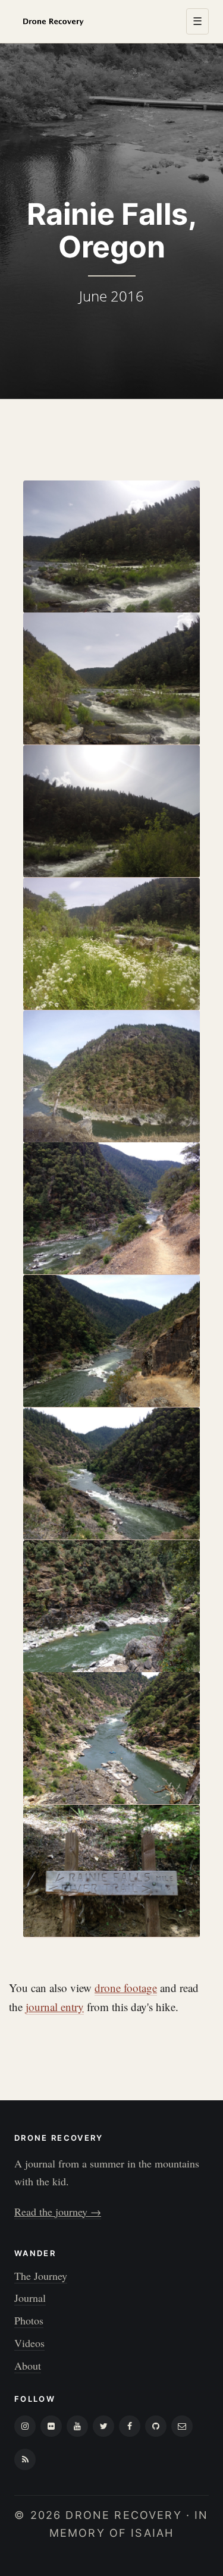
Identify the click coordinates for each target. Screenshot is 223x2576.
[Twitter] (103, 2426)
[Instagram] (25, 2426)
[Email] (182, 2426)
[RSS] (25, 2459)
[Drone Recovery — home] (53, 21)
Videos (29, 2343)
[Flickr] (51, 2426)
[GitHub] (156, 2426)
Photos (29, 2320)
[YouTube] (77, 2426)
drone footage (126, 1988)
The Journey (41, 2276)
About (28, 2365)
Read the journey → (58, 2211)
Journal (30, 2298)
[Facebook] (130, 2426)
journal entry (55, 2007)
